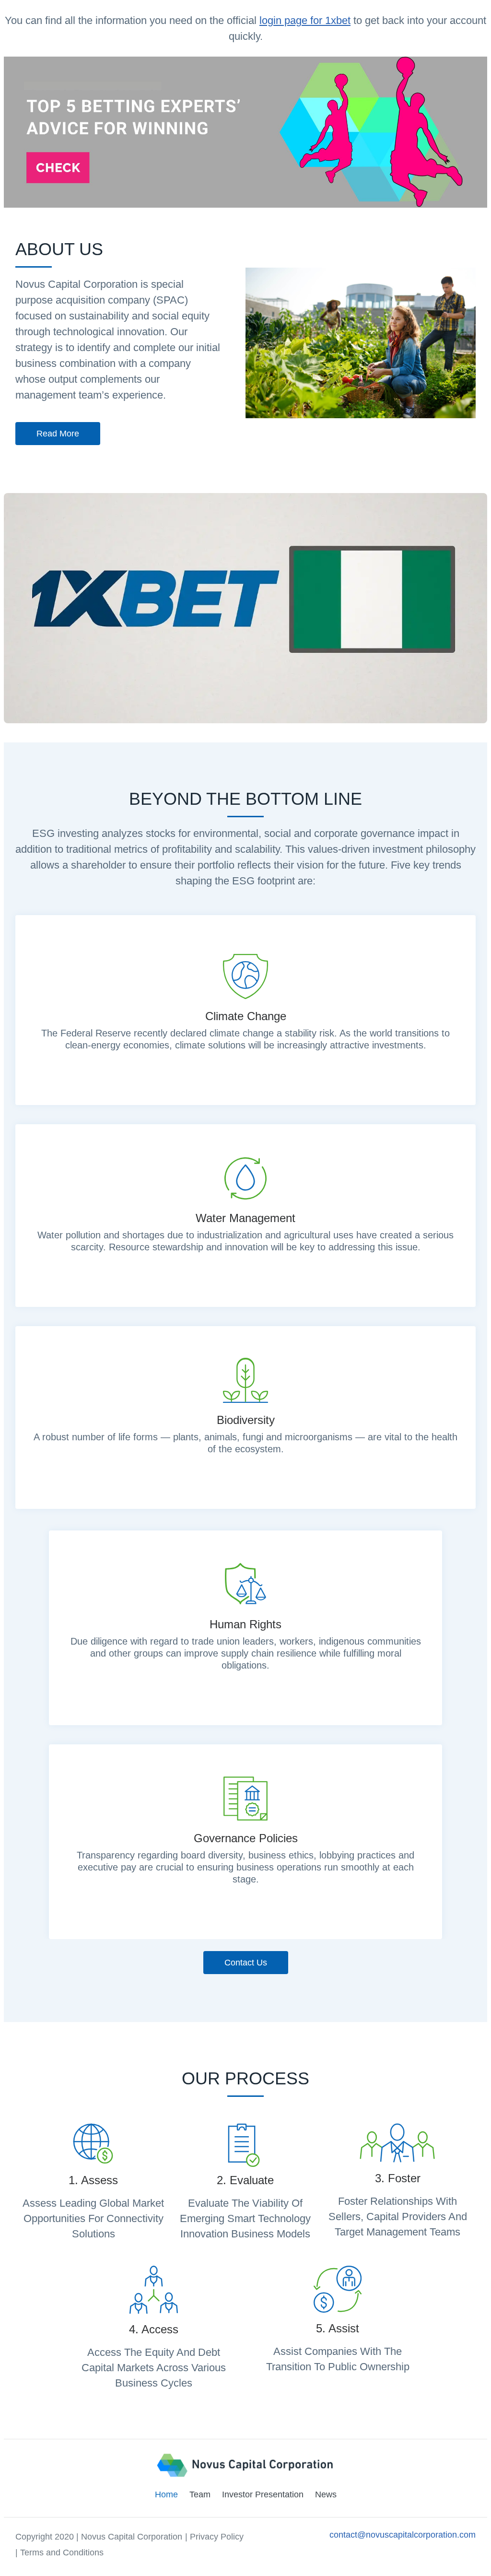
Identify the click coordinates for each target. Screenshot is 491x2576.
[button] (58, 434)
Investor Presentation (263, 2494)
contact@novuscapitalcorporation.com (403, 2535)
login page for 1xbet (305, 20)
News (326, 2494)
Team (200, 2494)
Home (166, 2494)
